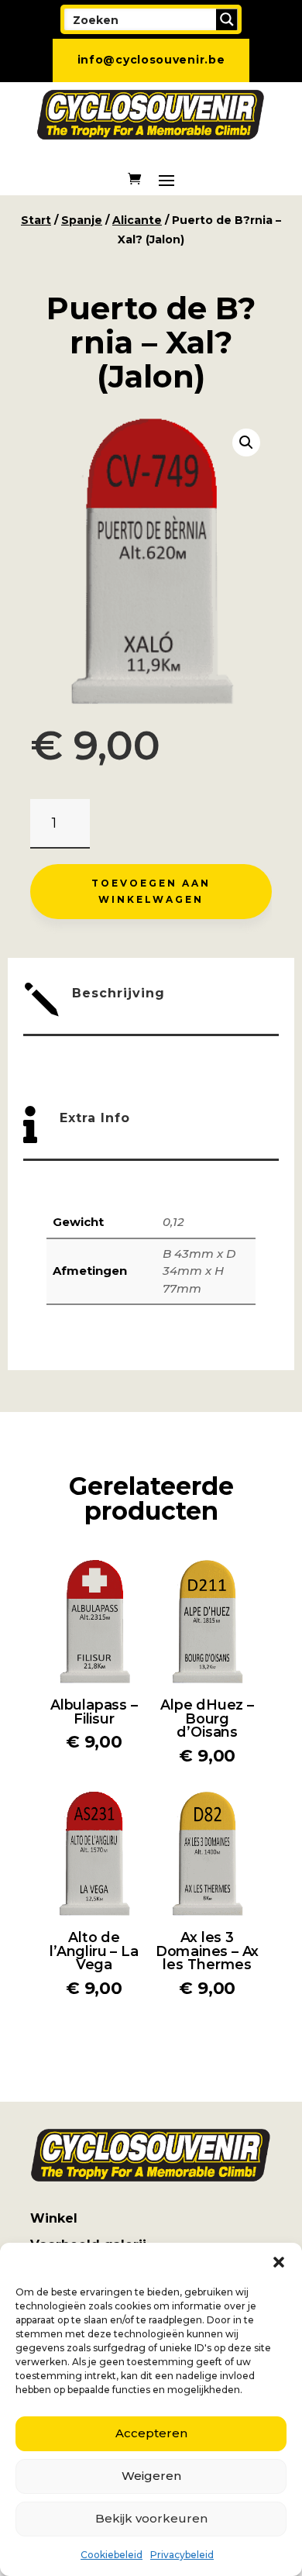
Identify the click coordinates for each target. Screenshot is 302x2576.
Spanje (82, 220)
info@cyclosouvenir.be (151, 60)
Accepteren (151, 2433)
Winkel (54, 2218)
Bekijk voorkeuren (151, 2518)
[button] (279, 2262)
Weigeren (151, 2476)
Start (36, 220)
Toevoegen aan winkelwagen (151, 891)
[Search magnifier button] (227, 19)
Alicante (137, 220)
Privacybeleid (182, 2555)
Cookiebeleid (112, 2555)
